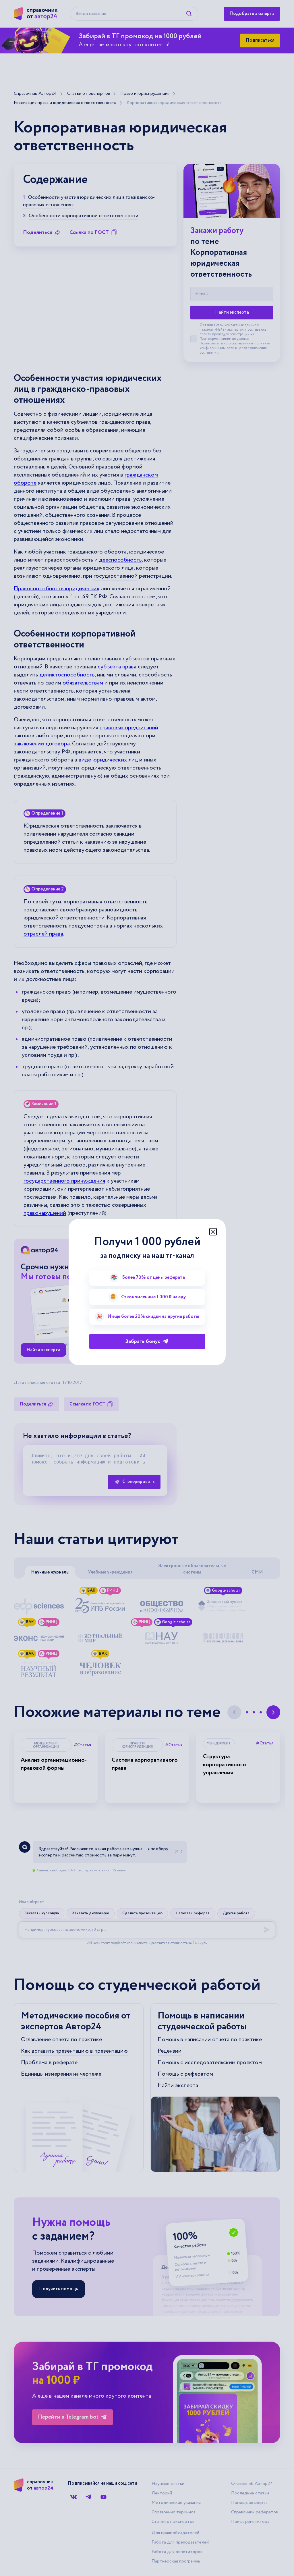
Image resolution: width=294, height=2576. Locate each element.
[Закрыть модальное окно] (213, 1232)
